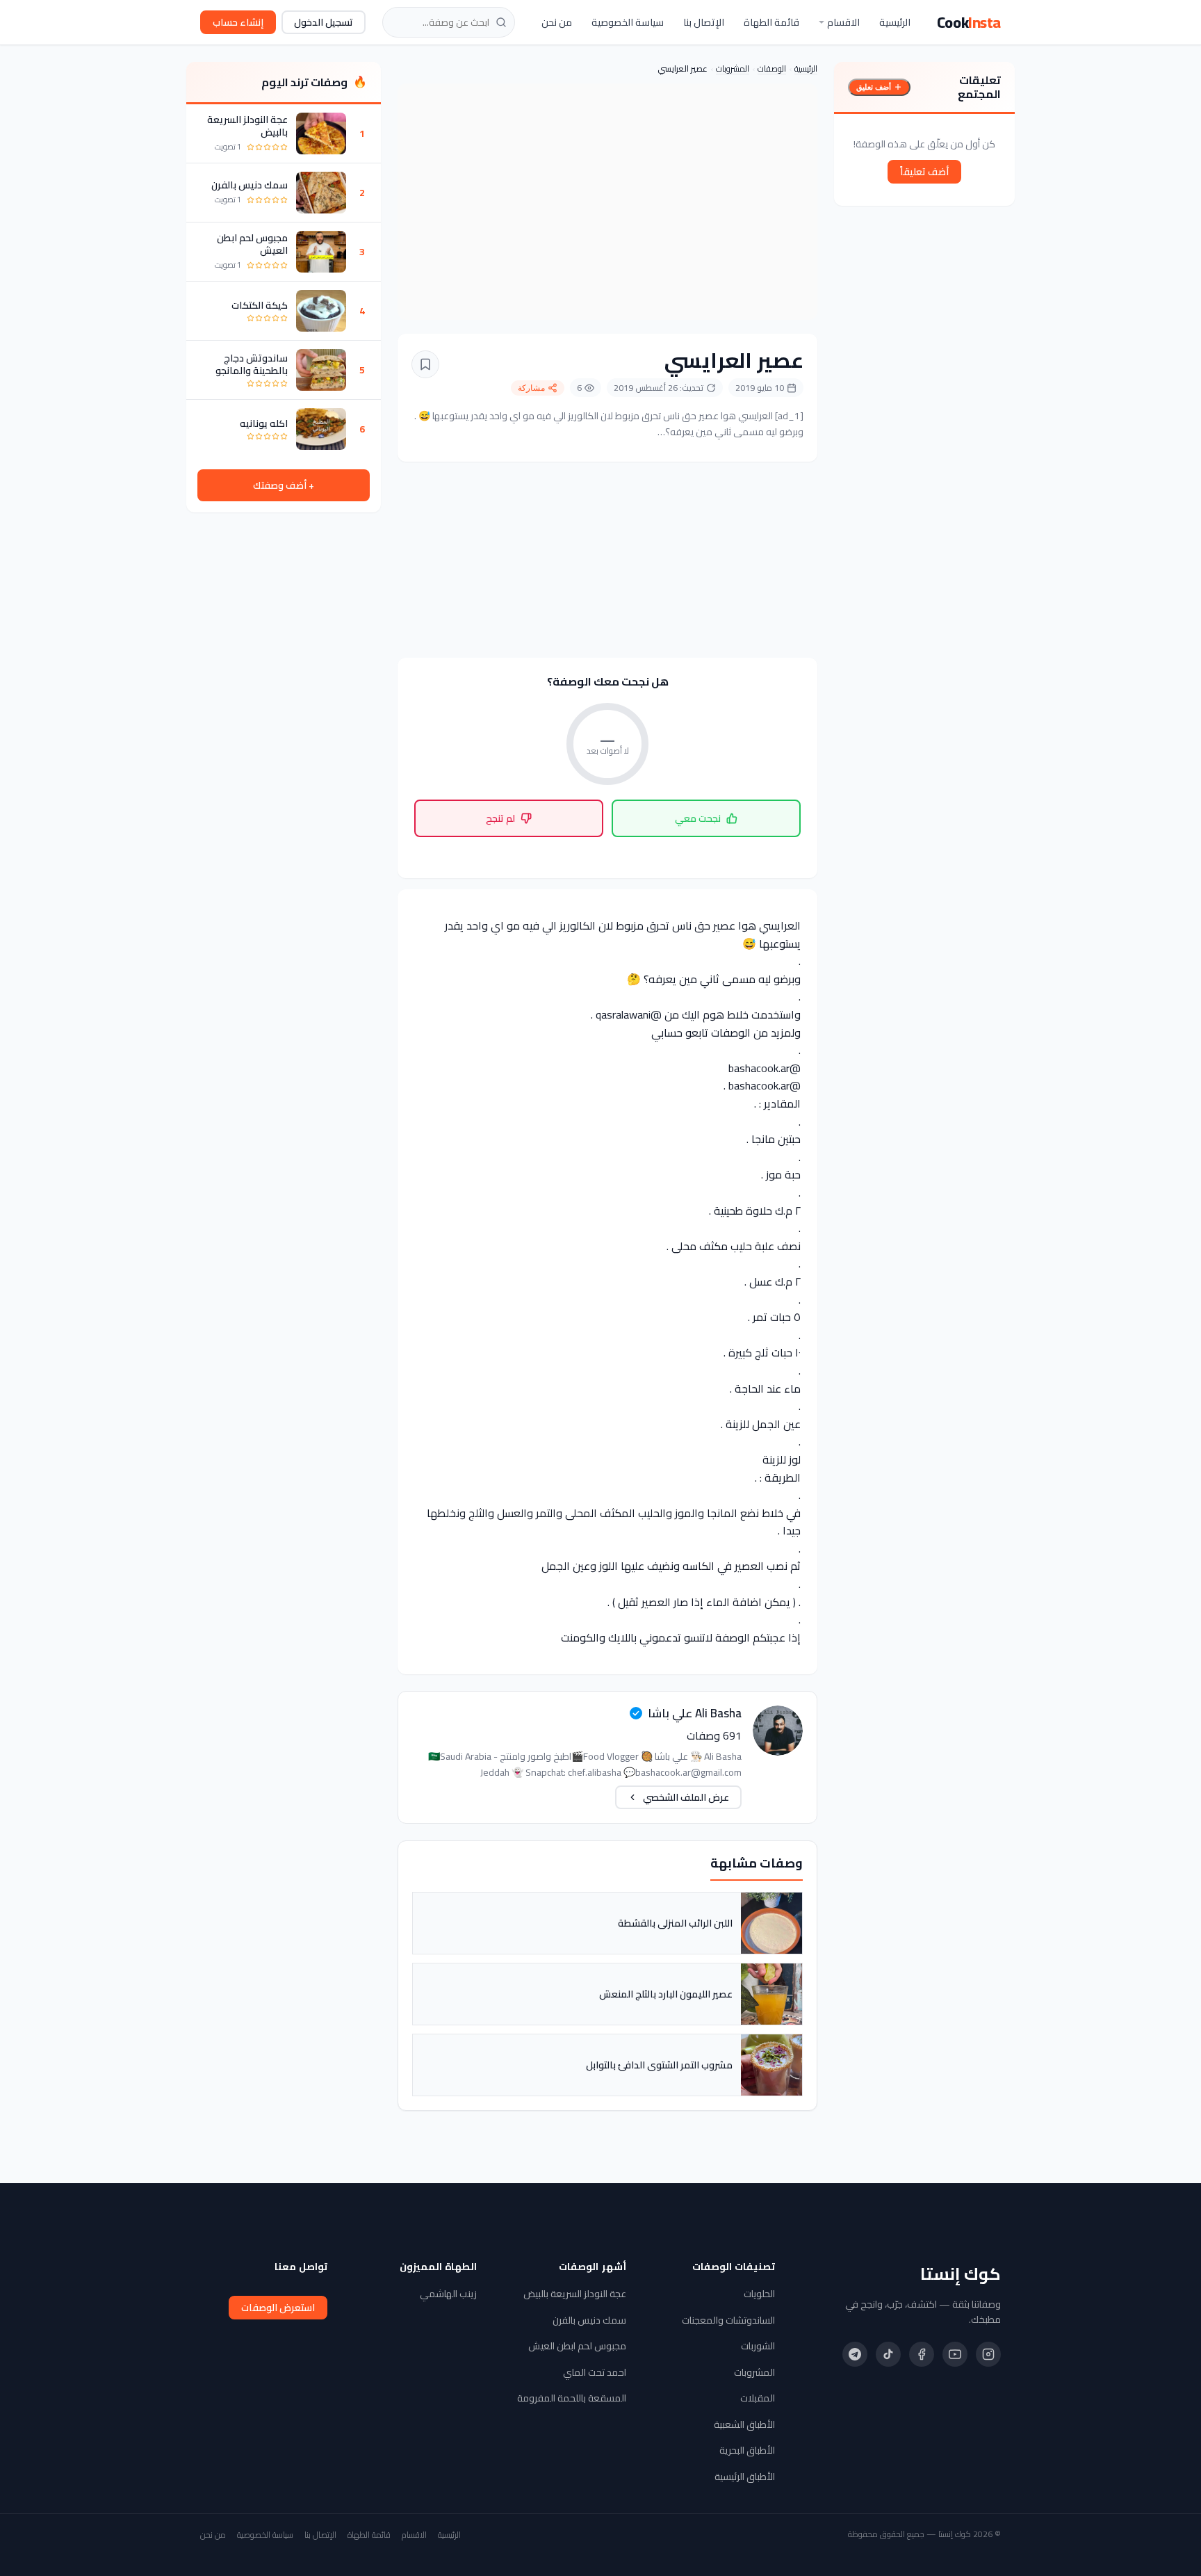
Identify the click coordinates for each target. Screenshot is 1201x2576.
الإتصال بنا (704, 22)
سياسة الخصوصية (628, 22)
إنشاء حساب (238, 22)
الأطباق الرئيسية (745, 2477)
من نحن (557, 22)
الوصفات (772, 68)
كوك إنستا (961, 2274)
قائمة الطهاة (771, 22)
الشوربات (758, 2346)
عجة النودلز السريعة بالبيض (247, 126)
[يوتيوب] (955, 2354)
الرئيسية (895, 22)
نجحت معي (698, 818)
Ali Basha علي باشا (695, 1713)
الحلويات (759, 2294)
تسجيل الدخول (324, 22)
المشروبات (733, 68)
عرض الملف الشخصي (686, 1797)
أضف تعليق (874, 87)
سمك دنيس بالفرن (250, 185)
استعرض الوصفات (278, 2308)
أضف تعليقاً (924, 172)
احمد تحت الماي (595, 2372)
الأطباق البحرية (747, 2450)
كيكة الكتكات (260, 305)
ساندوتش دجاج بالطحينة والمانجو (252, 364)
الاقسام (843, 22)
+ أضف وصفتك (284, 485)
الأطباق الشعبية (744, 2424)
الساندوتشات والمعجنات (728, 2320)
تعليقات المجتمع (979, 87)
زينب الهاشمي (448, 2294)
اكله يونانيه (264, 423)
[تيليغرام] (855, 2354)
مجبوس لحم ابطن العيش (252, 244)
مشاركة (531, 388)
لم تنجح (500, 818)
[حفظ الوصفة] (425, 364)
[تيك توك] (888, 2354)
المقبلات (758, 2398)
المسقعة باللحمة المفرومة (572, 2398)
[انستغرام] (988, 2354)
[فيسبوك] (922, 2354)
